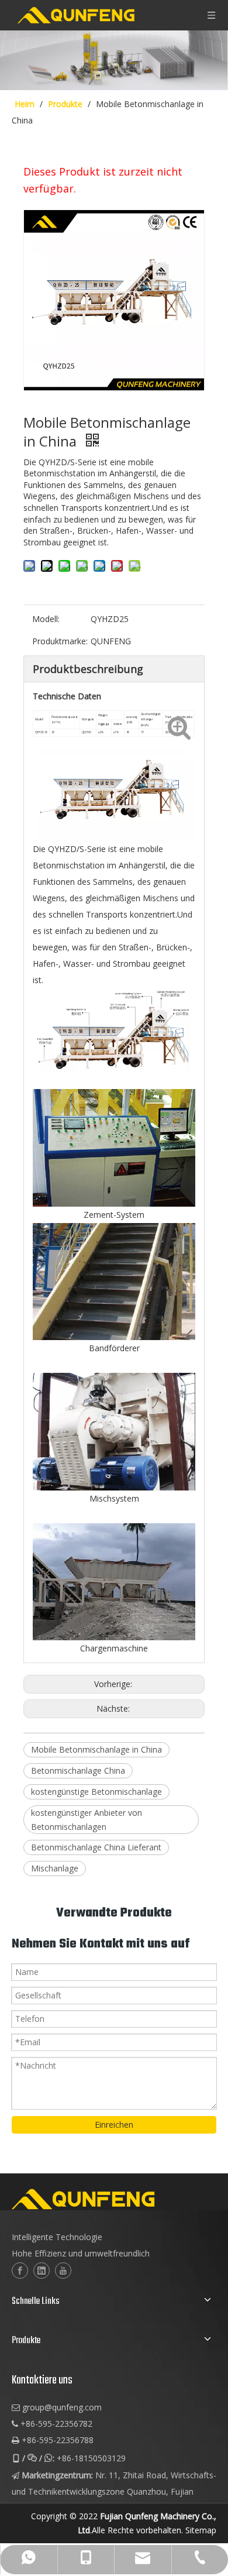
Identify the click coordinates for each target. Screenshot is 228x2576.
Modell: (46, 619)
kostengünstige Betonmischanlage (96, 1792)
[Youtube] (63, 2271)
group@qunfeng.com (62, 2407)
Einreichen (114, 2125)
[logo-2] (114, 2199)
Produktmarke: (60, 641)
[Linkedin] (42, 2271)
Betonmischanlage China (78, 1770)
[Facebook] (20, 2271)
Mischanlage (55, 1868)
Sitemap (201, 2530)
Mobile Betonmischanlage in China (96, 1749)
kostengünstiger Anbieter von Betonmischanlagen (87, 1820)
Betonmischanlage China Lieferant (96, 1847)
